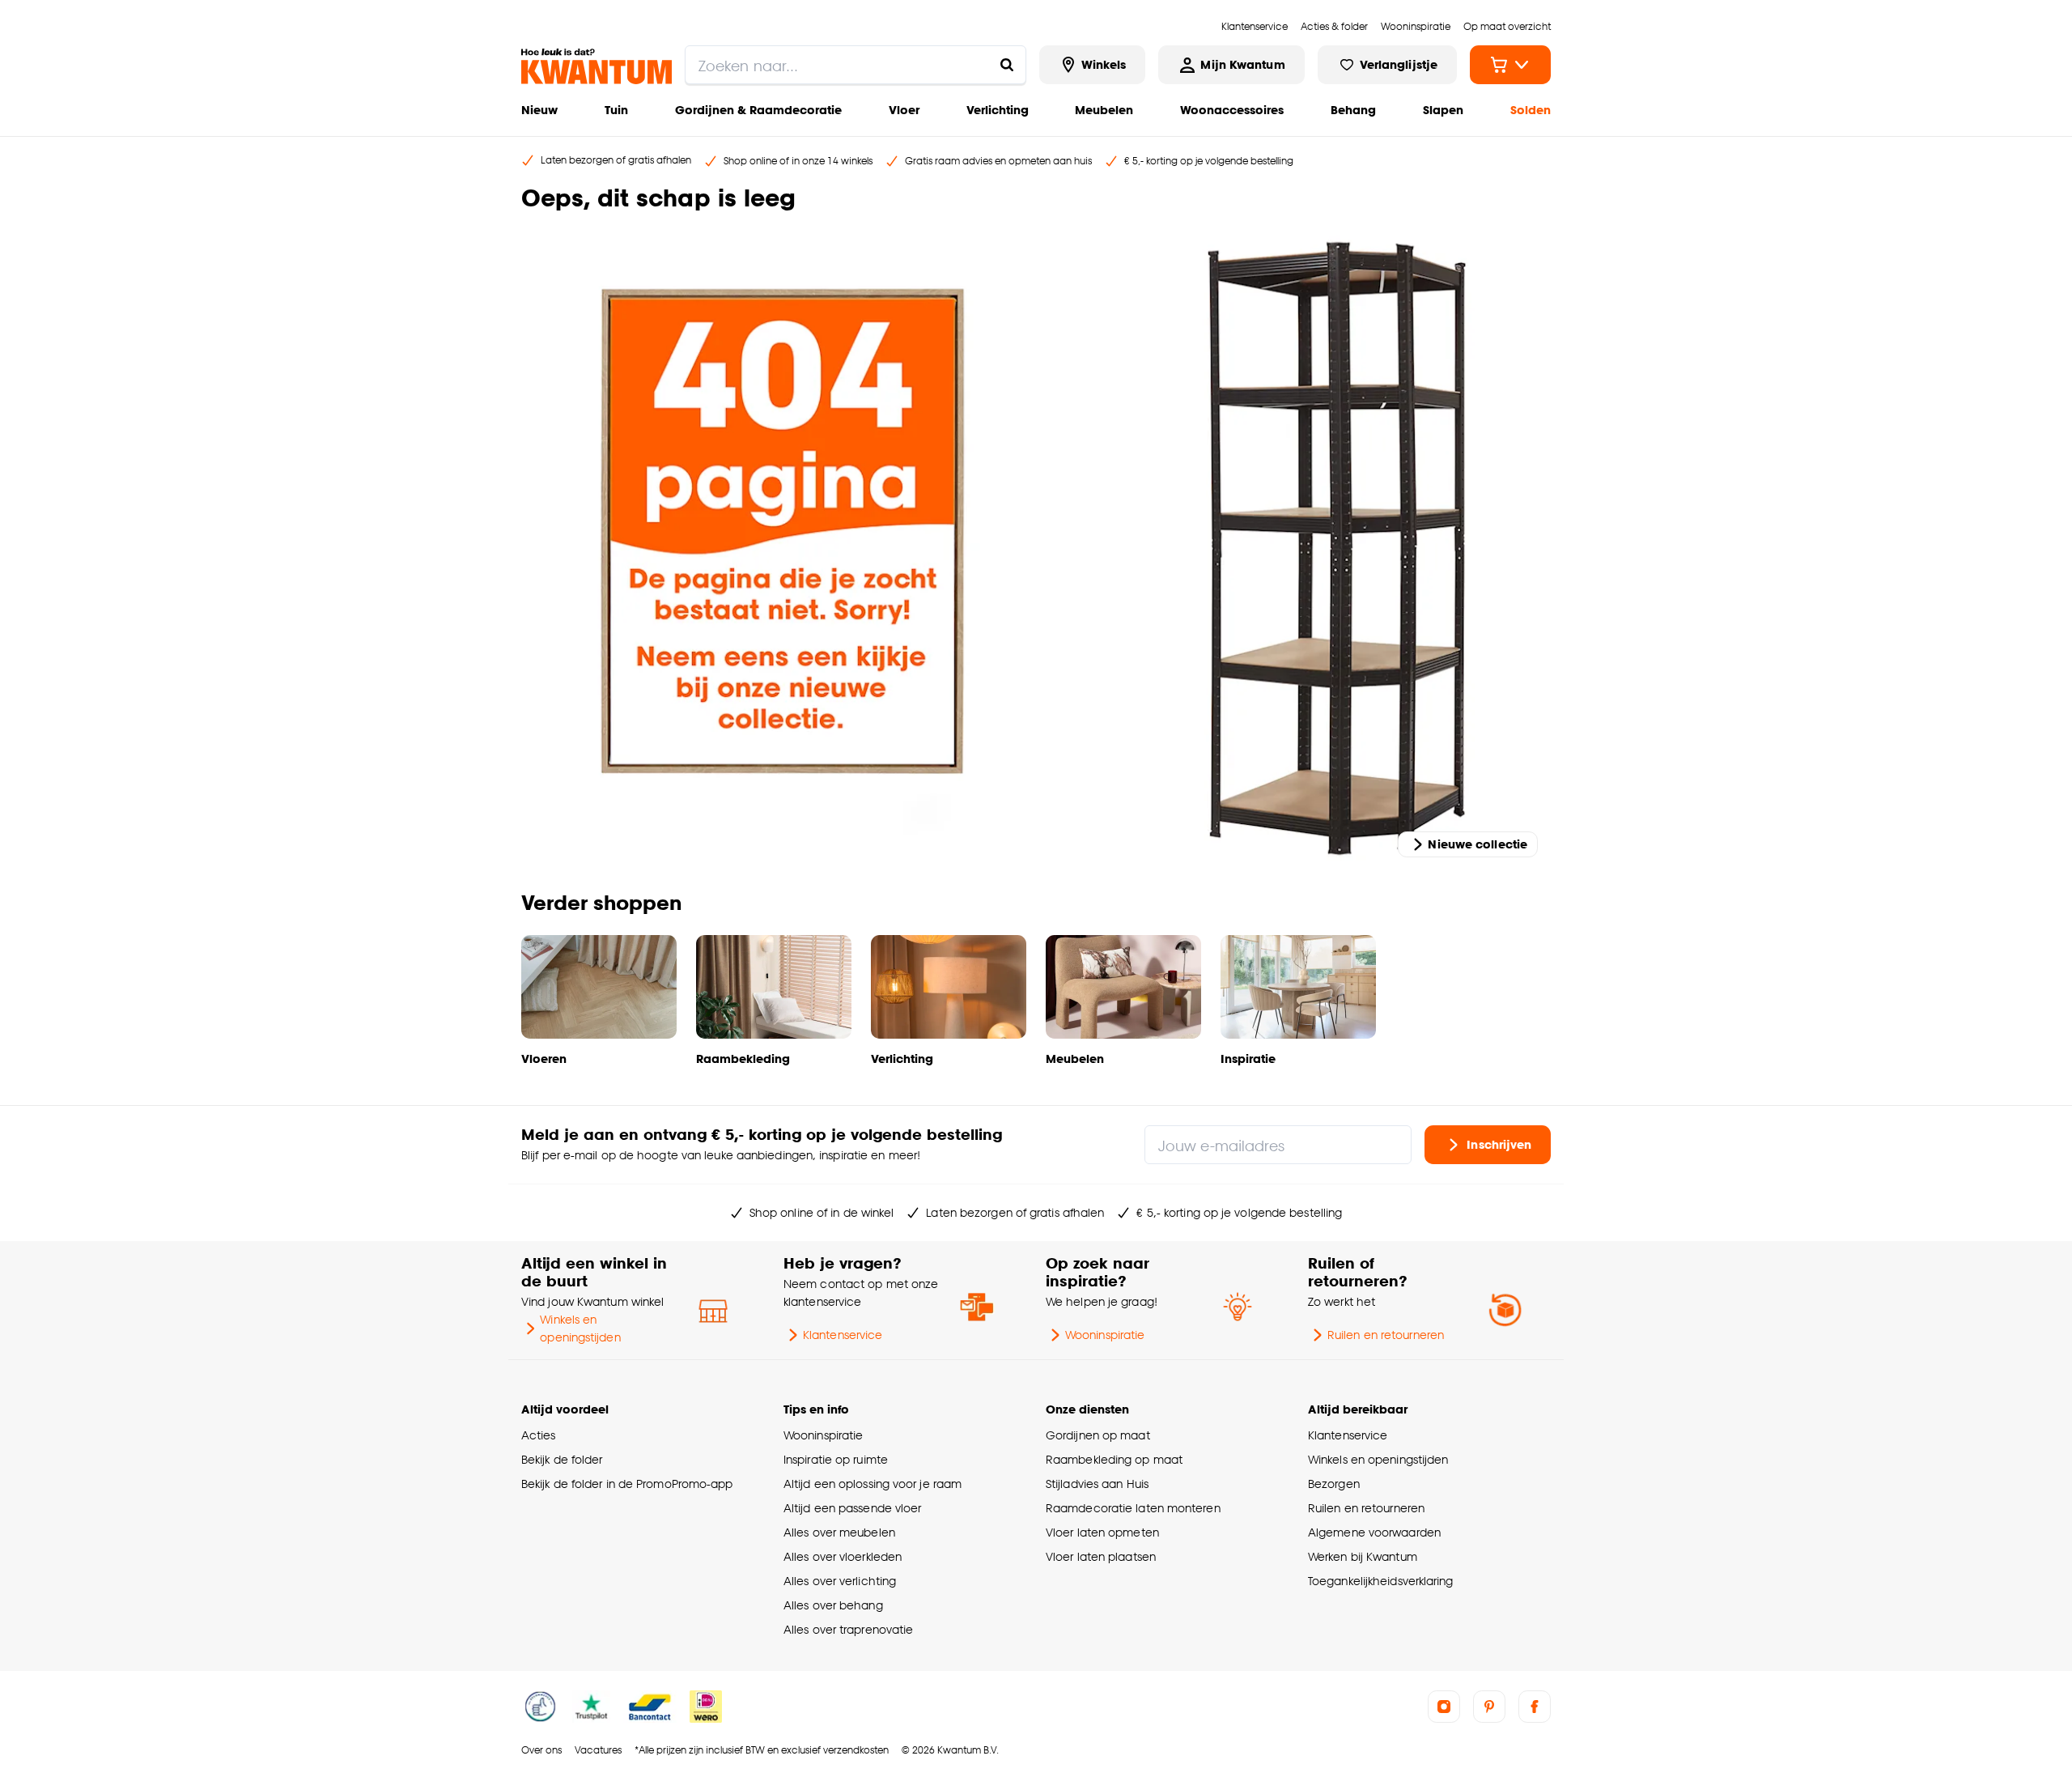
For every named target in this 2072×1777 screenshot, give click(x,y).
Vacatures (598, 1750)
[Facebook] (1535, 1707)
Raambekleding (743, 1059)
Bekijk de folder (562, 1459)
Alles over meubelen (839, 1532)
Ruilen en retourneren (1386, 1335)
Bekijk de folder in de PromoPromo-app (627, 1484)
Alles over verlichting (840, 1581)
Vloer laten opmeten (1102, 1532)
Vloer (904, 110)
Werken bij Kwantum (1363, 1556)
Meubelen (1104, 110)
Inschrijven (1499, 1144)
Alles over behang (833, 1605)
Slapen (1443, 110)
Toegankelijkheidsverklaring (1381, 1581)
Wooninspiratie (1105, 1335)
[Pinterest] (1489, 1707)
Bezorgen (1334, 1484)
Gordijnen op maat (1098, 1435)
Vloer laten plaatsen (1101, 1556)
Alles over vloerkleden (843, 1556)
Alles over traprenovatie (848, 1629)
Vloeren (544, 1059)
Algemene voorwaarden (1374, 1532)
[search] (856, 65)
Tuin (616, 110)
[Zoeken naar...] (1007, 65)
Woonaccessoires (1232, 110)
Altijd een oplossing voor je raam (873, 1484)
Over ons (541, 1750)
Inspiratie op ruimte (836, 1459)
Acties (539, 1435)
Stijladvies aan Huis (1097, 1484)
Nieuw (539, 110)
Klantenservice (843, 1335)
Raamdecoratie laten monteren (1133, 1508)
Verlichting (998, 110)
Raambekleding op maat (1114, 1459)
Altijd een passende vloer (852, 1508)
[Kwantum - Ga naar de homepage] (597, 66)
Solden (1531, 110)
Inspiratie (1248, 1059)
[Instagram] (1444, 1707)
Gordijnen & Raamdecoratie (758, 110)
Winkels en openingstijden (580, 1328)
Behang (1353, 110)
